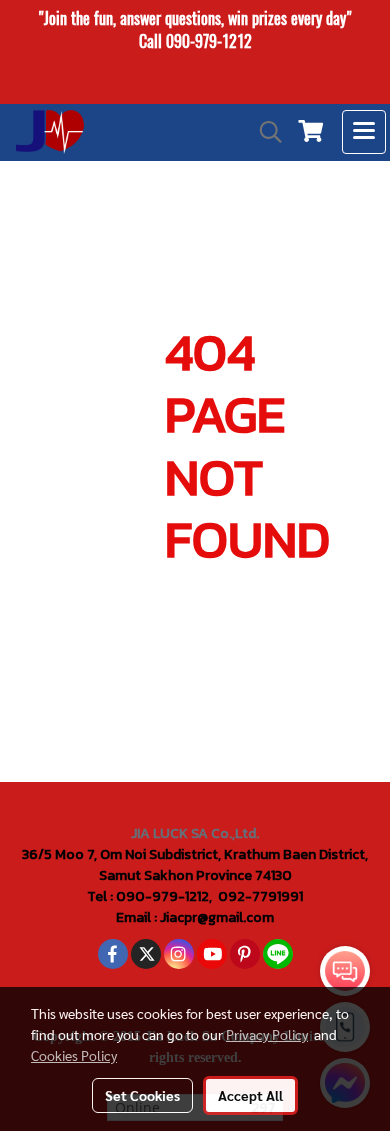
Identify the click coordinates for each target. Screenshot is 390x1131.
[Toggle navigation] (364, 132)
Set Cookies (142, 1095)
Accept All (250, 1095)
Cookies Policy (74, 1055)
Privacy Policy (267, 1034)
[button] (264, 132)
